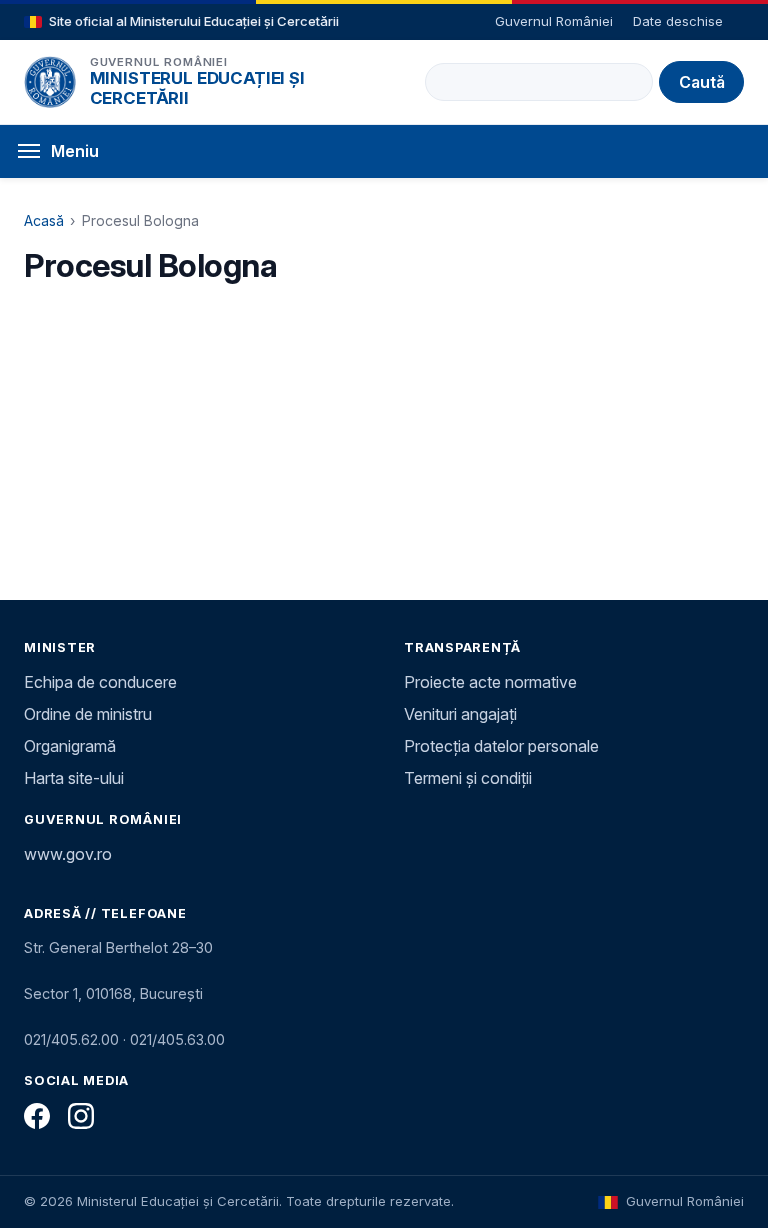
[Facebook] (37, 1116)
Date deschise (678, 21)
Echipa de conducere (100, 682)
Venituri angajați (460, 714)
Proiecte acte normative (490, 682)
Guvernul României (554, 21)
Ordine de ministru (88, 714)
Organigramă (70, 746)
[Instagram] (81, 1116)
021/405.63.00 (177, 1039)
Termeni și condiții (468, 778)
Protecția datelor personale (501, 746)
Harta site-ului (74, 778)
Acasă (44, 220)
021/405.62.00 (71, 1039)
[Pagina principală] (50, 82)
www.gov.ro (68, 854)
